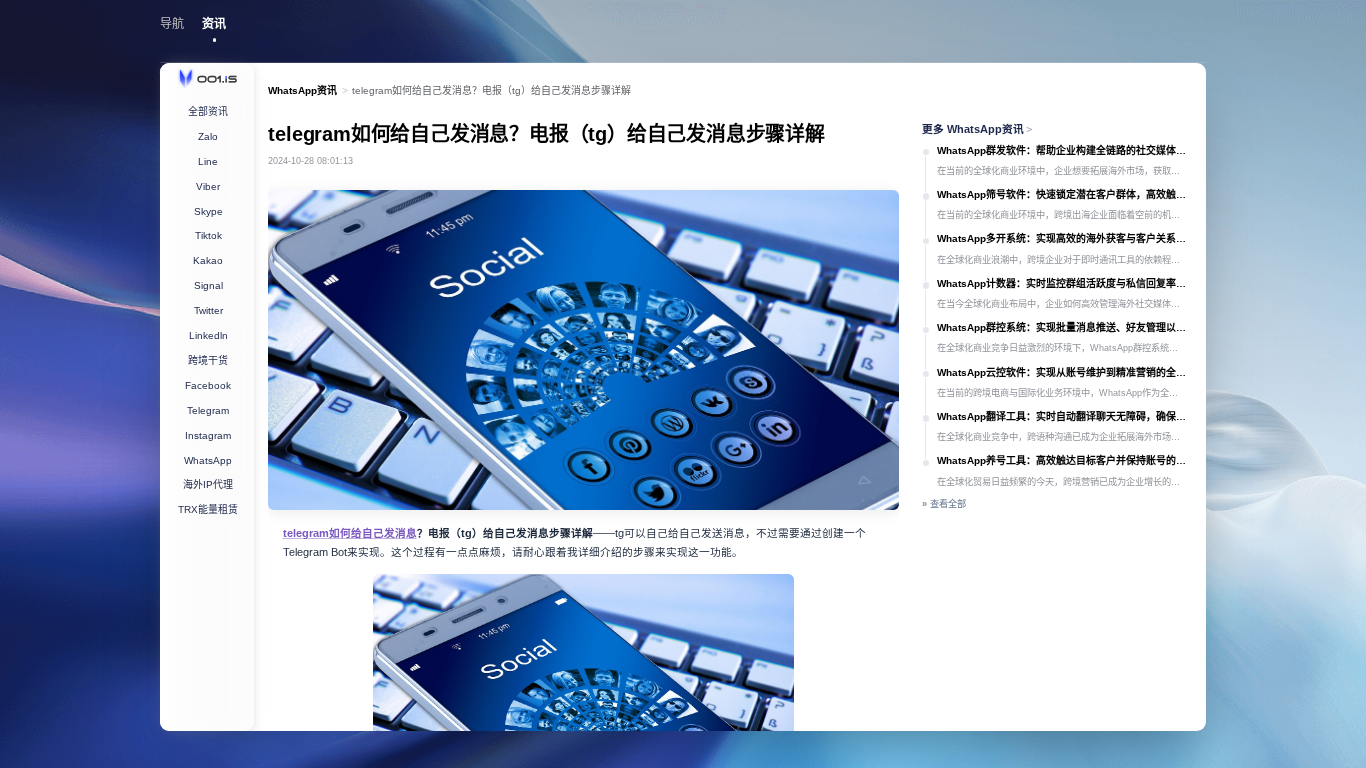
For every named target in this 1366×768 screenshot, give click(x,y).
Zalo (208, 136)
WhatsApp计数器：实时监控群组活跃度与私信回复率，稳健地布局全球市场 (1064, 283)
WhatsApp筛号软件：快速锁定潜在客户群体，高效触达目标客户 (1064, 194)
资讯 (214, 24)
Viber (208, 186)
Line (208, 161)
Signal (208, 285)
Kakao (208, 260)
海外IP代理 (208, 484)
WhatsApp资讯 (302, 90)
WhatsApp (208, 460)
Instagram (208, 435)
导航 (172, 24)
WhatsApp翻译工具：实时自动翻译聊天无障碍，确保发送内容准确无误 (1064, 416)
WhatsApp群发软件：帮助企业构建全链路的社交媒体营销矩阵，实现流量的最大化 (1064, 150)
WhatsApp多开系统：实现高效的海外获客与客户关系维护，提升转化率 (1064, 238)
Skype (208, 211)
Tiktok (208, 235)
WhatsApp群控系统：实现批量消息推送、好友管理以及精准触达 (1064, 327)
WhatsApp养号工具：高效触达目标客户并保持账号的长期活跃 (1064, 460)
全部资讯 (208, 111)
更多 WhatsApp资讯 (977, 129)
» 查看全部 (944, 504)
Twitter (208, 310)
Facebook (208, 385)
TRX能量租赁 (208, 509)
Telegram (208, 410)
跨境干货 (208, 360)
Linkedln (208, 335)
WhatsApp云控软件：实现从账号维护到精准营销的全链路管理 (1064, 372)
